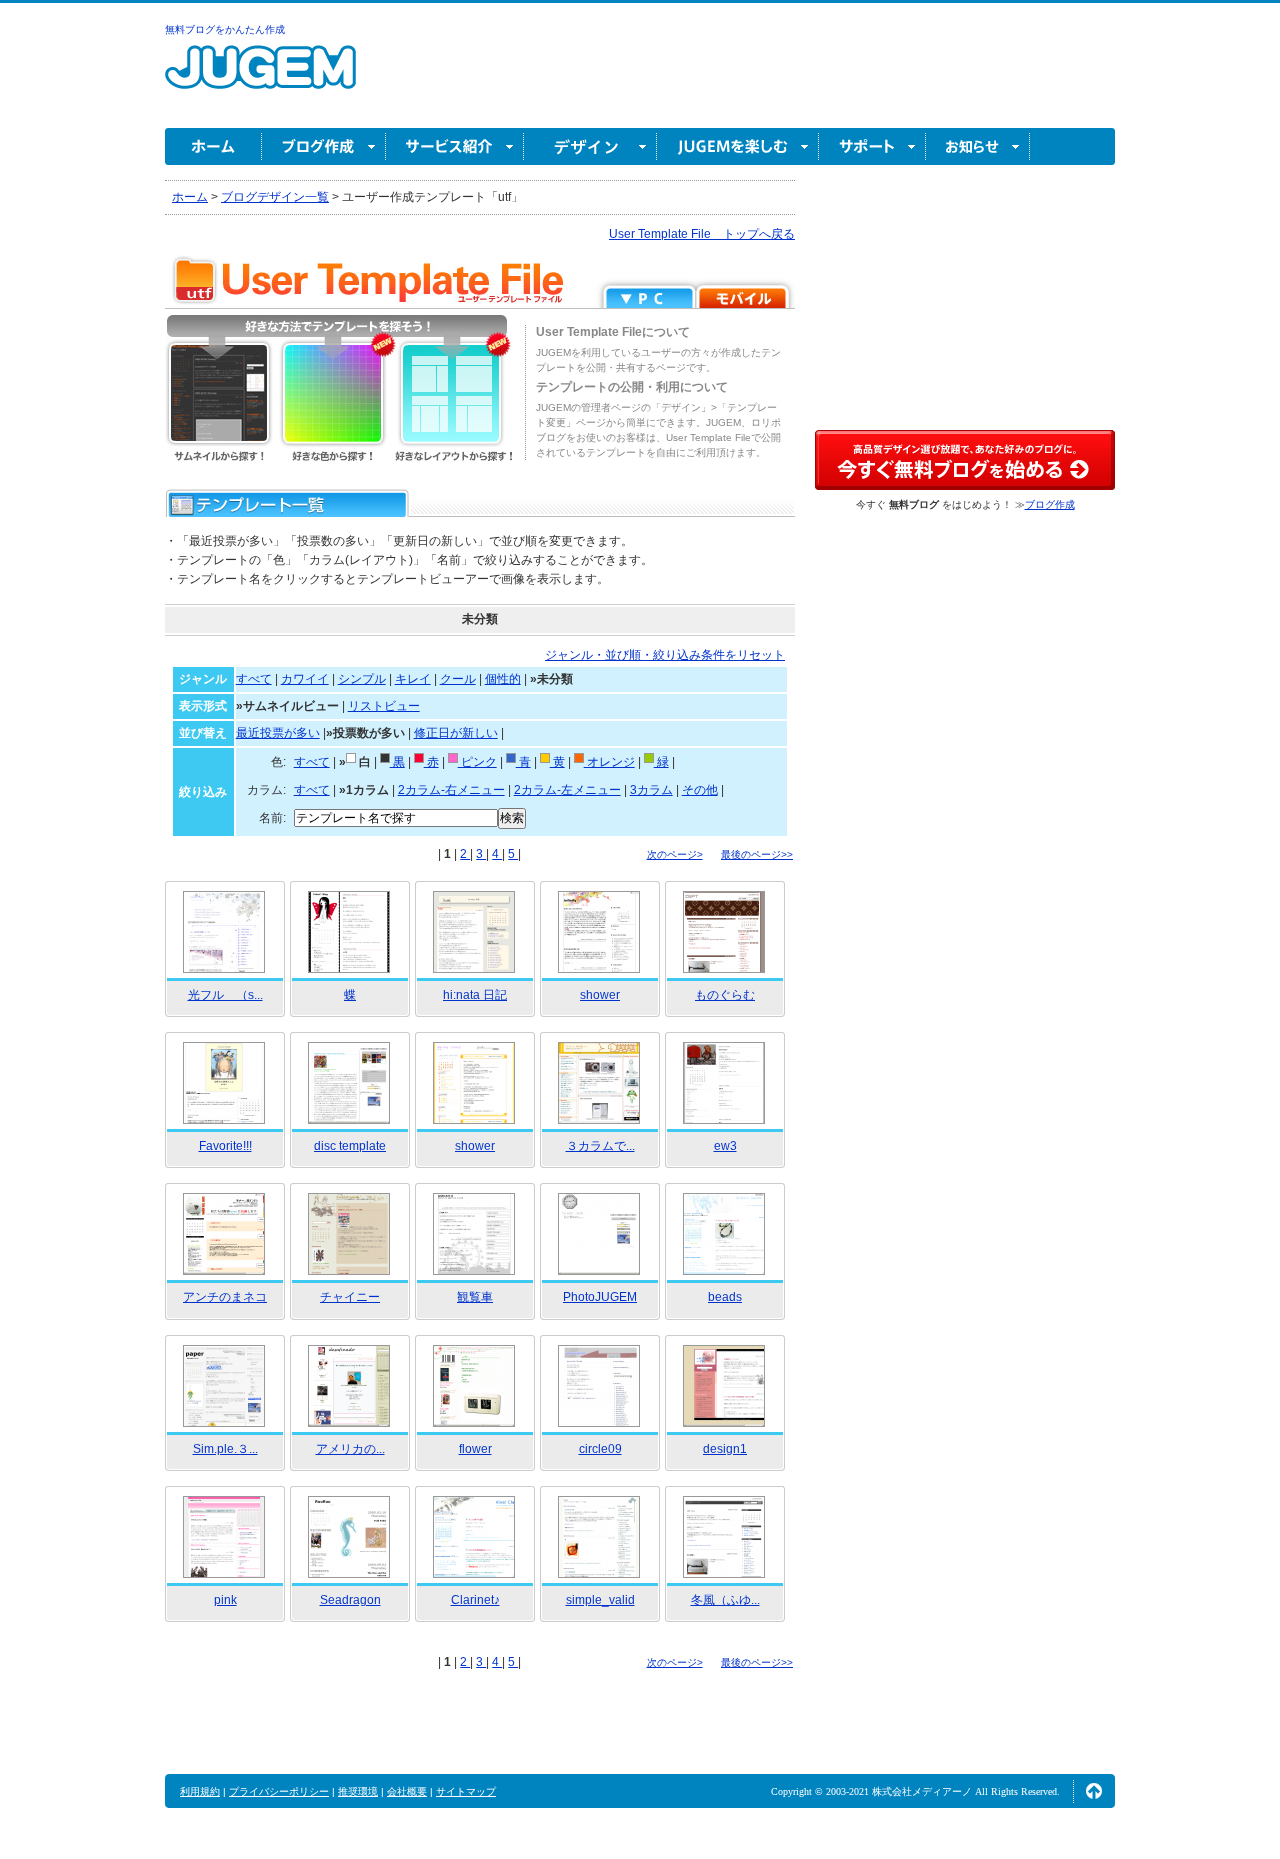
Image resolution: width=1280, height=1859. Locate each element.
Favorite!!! (225, 1146)
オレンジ (609, 762)
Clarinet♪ (475, 1600)
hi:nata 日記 (475, 995)
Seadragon (350, 1600)
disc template (350, 1146)
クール (458, 679)
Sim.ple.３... (225, 1449)
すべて (254, 679)
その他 (700, 790)
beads (725, 1297)
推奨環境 (358, 1791)
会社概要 (407, 1791)
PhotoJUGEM (600, 1297)
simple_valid (600, 1600)
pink (225, 1600)
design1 (725, 1449)
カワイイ (305, 679)
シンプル (362, 679)
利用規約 (200, 1791)
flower (475, 1449)
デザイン (590, 146)
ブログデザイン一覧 (275, 197)
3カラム (651, 790)
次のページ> (675, 854)
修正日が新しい (456, 733)
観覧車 (475, 1297)
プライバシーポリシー (279, 1791)
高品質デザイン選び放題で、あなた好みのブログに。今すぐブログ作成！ (965, 460)
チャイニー (350, 1297)
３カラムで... (600, 1146)
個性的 (503, 679)
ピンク (477, 762)
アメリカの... (350, 1449)
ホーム (213, 146)
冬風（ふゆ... (725, 1600)
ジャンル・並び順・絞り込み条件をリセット (665, 655)
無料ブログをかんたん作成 (225, 29)
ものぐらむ (725, 995)
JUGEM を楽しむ (738, 146)
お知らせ (978, 146)
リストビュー (384, 706)
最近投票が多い (278, 733)
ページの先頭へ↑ (1094, 1791)
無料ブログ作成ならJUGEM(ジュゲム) (260, 78)
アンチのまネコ (225, 1297)
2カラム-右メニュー (451, 790)
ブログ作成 (324, 146)
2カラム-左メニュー (567, 790)
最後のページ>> (757, 854)
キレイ (413, 679)
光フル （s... (225, 995)
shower (600, 995)
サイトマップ (466, 1791)
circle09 (600, 1449)
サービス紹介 (455, 146)
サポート (872, 146)
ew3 (725, 1146)
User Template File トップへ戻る (702, 234)
